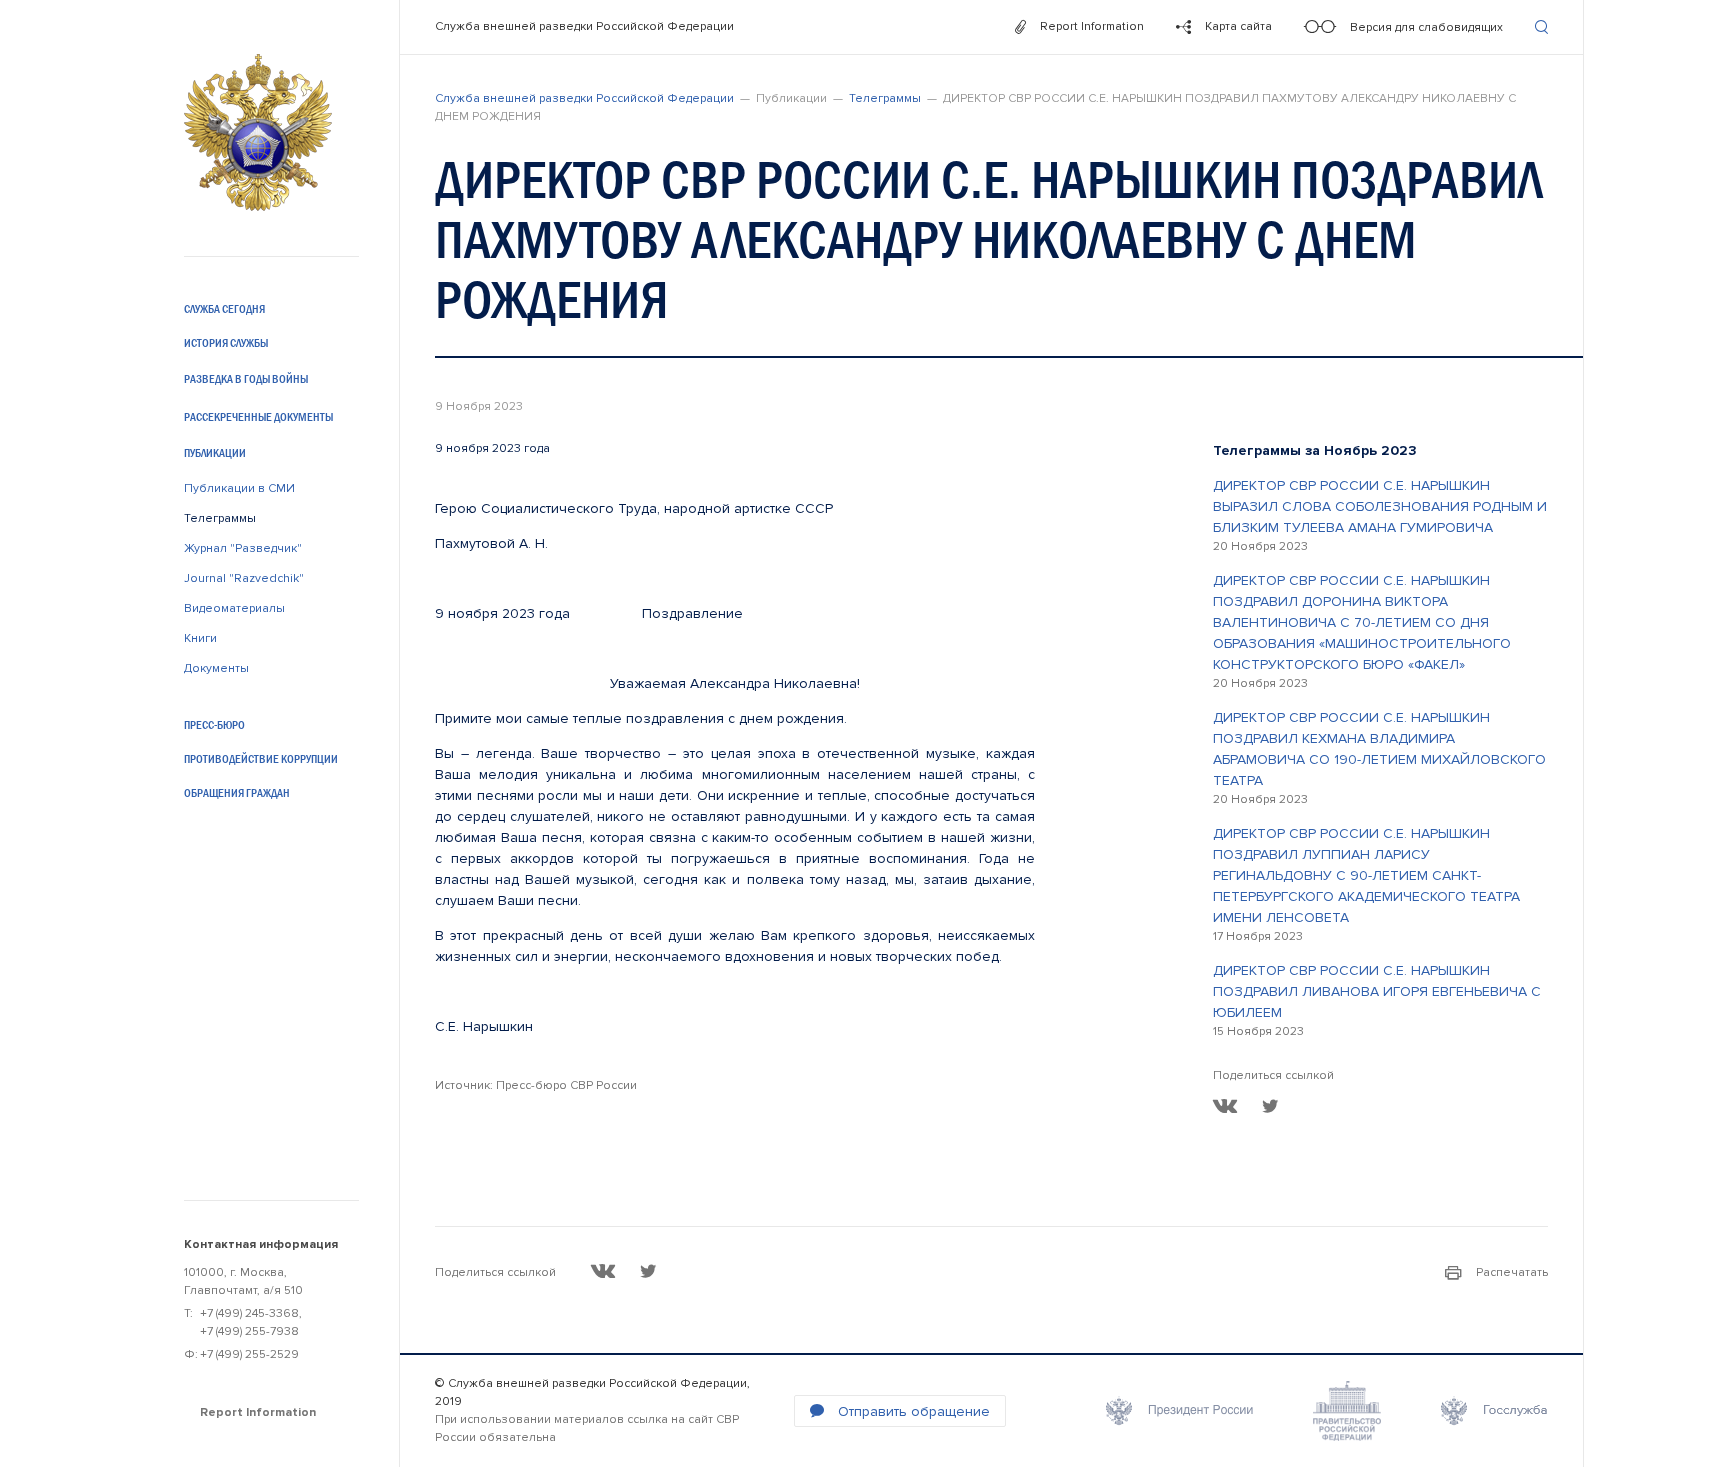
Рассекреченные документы (258, 417)
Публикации (215, 453)
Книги (200, 638)
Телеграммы (220, 518)
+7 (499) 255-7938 (249, 1331)
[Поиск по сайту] (1541, 27)
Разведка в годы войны (246, 379)
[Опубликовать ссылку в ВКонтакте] (1225, 1106)
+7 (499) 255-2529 (249, 1354)
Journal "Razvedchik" (244, 578)
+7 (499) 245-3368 (249, 1313)
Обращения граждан (237, 793)
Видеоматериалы (234, 608)
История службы (226, 343)
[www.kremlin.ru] (1179, 1411)
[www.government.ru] (1347, 1411)
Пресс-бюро (214, 725)
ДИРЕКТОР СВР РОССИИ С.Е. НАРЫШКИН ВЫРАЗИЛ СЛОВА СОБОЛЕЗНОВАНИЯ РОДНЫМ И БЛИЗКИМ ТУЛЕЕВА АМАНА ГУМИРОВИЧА (1380, 506)
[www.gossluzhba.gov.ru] (1494, 1411)
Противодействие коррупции (261, 759)
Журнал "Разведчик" (243, 548)
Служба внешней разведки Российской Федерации (584, 26)
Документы (216, 668)
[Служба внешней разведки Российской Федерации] (258, 132)
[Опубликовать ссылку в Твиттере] (1270, 1106)
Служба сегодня (224, 309)
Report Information (258, 1412)
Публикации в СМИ (239, 488)
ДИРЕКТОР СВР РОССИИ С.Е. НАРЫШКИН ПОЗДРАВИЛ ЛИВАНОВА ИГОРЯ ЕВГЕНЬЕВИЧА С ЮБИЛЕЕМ (1377, 991)
